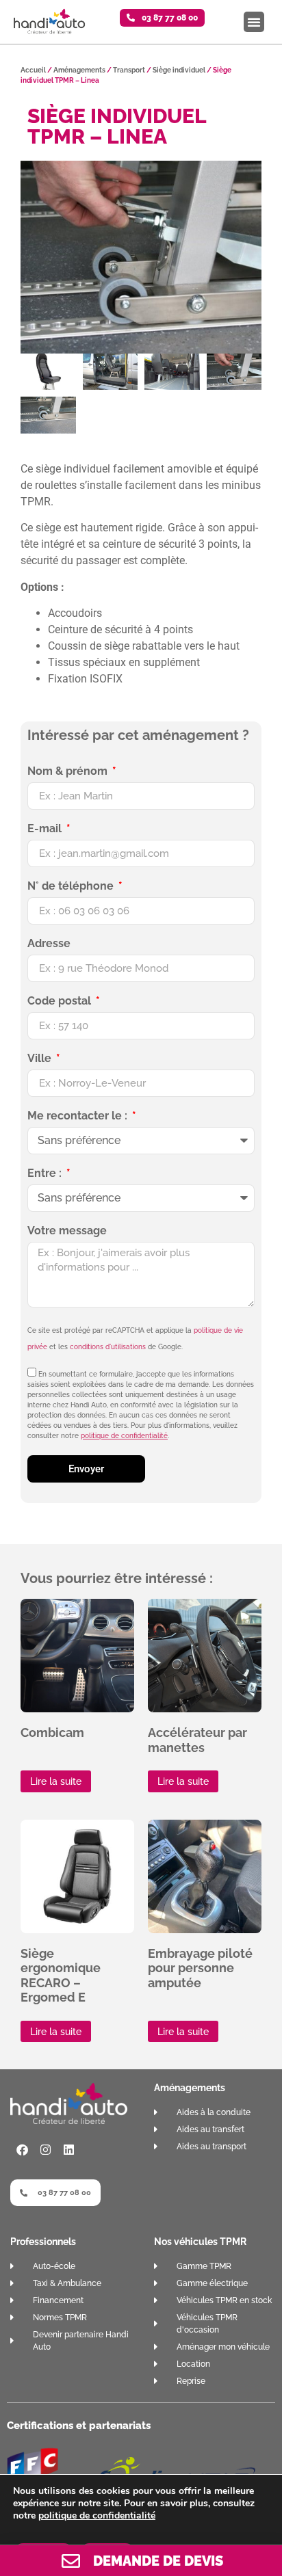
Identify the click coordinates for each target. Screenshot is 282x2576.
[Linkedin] (68, 2149)
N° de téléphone (72, 887)
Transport (129, 70)
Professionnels (43, 2242)
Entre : (46, 1174)
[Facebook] (22, 2149)
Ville (41, 1059)
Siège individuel (179, 70)
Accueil (33, 70)
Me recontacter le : (79, 1116)
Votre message (67, 1231)
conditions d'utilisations (108, 1347)
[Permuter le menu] (254, 22)
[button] (162, 18)
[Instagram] (45, 2149)
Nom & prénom (69, 772)
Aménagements (79, 70)
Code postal (61, 1001)
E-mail (46, 829)
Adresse (49, 944)
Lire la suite (56, 1781)
